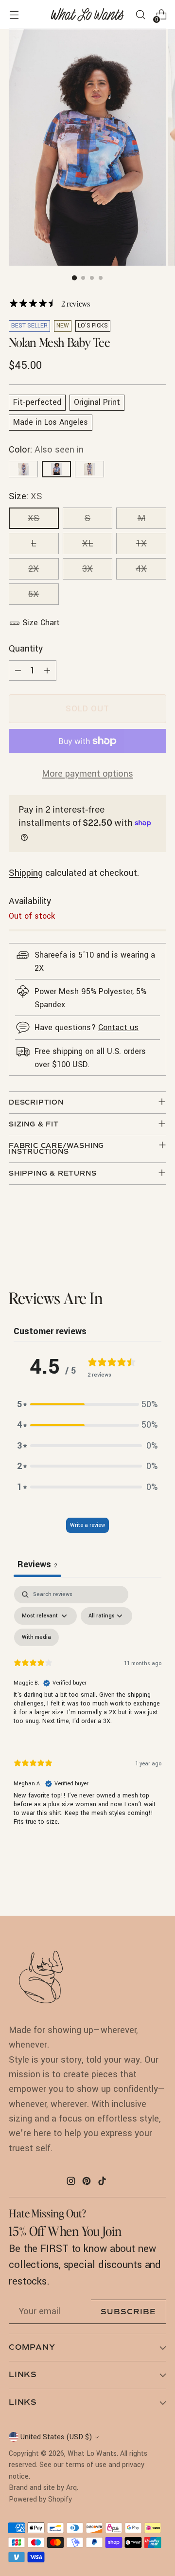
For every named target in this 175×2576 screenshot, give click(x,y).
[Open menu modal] (14, 15)
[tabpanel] (87, 1714)
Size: (26, 496)
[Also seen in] (23, 469)
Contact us (118, 1027)
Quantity (26, 649)
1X (141, 544)
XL (87, 544)
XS (34, 518)
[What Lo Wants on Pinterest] (87, 2183)
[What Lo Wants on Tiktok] (103, 2183)
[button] (87, 1404)
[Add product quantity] (47, 671)
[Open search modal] (140, 15)
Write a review (87, 1525)
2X (34, 569)
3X (87, 569)
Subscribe (128, 2312)
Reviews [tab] (37, 1564)
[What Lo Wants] (87, 15)
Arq (71, 2488)
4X (141, 569)
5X (34, 594)
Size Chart (41, 623)
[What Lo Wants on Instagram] (72, 2183)
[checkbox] (36, 1637)
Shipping (26, 873)
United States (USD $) (56, 2437)
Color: (46, 450)
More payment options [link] (87, 774)
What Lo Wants (92, 2454)
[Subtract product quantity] (18, 671)
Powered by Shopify (40, 2499)
